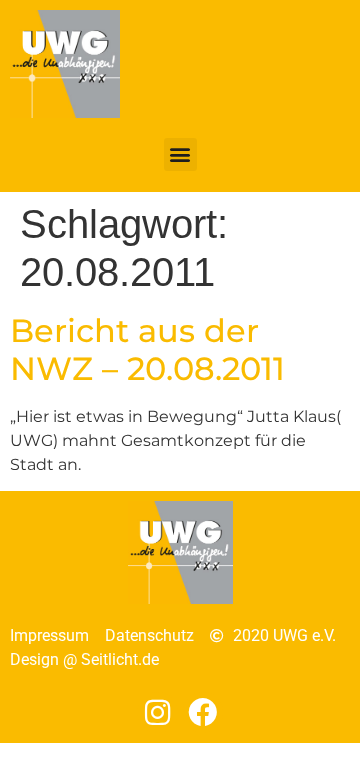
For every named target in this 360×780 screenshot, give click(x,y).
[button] (180, 154)
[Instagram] (157, 712)
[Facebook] (203, 712)
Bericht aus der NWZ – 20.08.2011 (147, 349)
